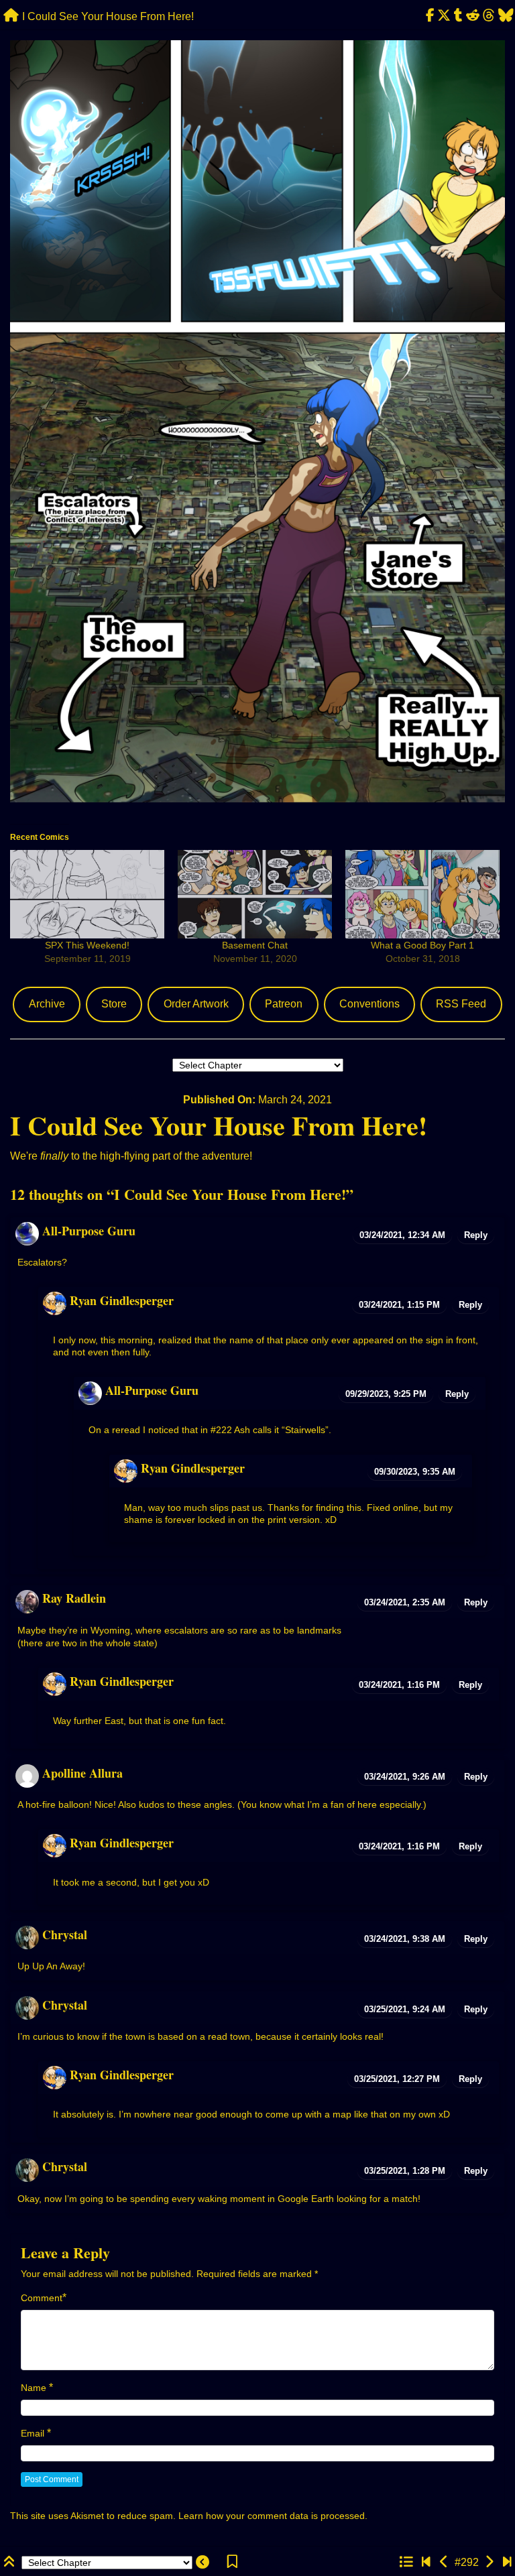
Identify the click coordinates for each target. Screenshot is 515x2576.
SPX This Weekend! (87, 945)
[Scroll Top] (11, 2562)
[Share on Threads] (489, 16)
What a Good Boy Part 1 (422, 945)
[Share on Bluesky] (506, 16)
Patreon (284, 1004)
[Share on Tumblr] (459, 16)
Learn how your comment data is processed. (273, 2516)
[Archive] (406, 2562)
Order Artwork (196, 1004)
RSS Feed (461, 1004)
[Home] (11, 16)
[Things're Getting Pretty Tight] (444, 2562)
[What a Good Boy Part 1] (422, 894)
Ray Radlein (74, 1598)
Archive (47, 1004)
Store (114, 1004)
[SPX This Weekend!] (87, 894)
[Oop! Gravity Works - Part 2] (489, 2562)
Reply (476, 1235)
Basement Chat (255, 945)
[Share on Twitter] (444, 16)
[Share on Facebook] (430, 16)
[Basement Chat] (255, 894)
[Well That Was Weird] (507, 2562)
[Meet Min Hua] (426, 2562)
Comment (42, 2298)
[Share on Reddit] (473, 16)
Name (34, 2388)
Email (33, 2433)
